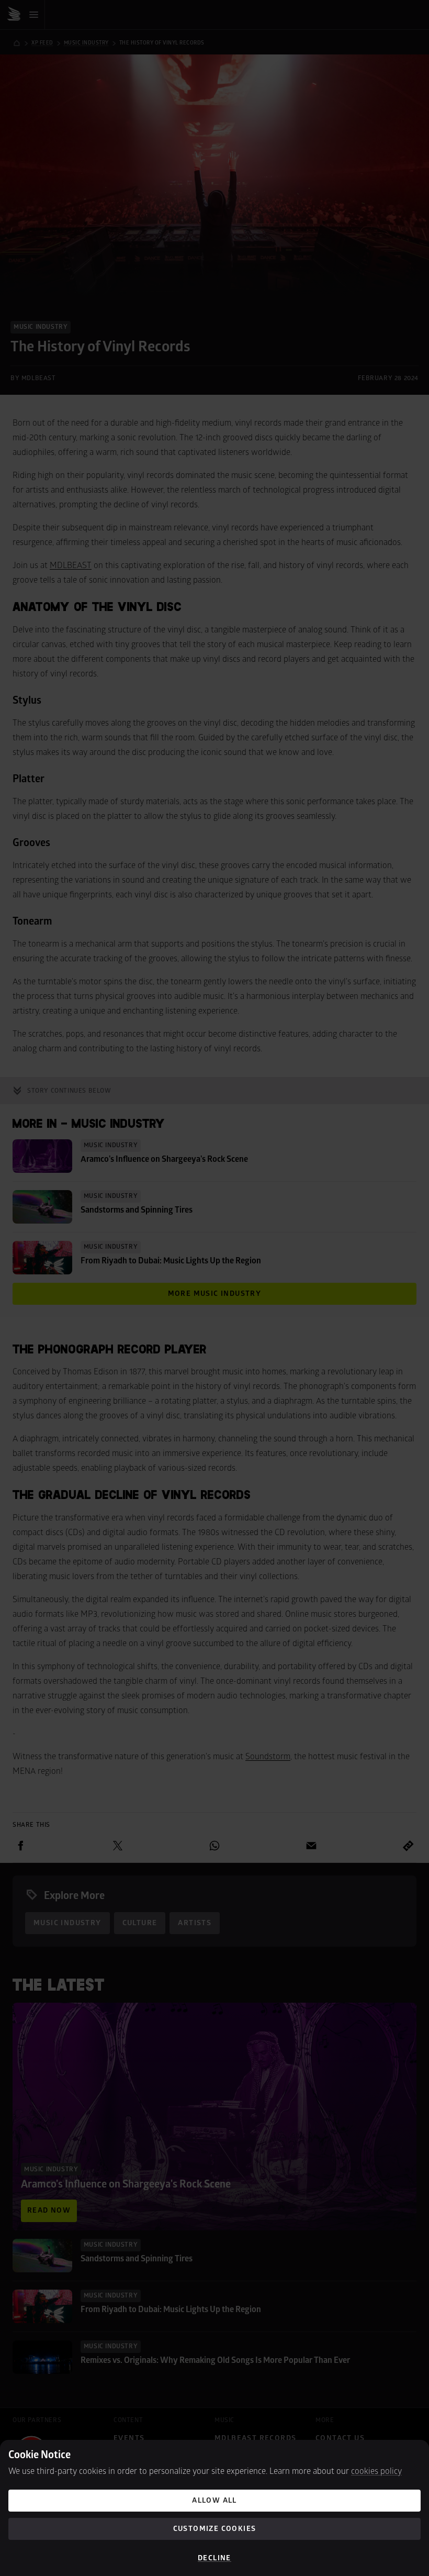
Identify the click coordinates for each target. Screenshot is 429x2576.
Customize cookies (215, 2529)
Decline (214, 2558)
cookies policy (376, 2471)
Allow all (214, 2500)
